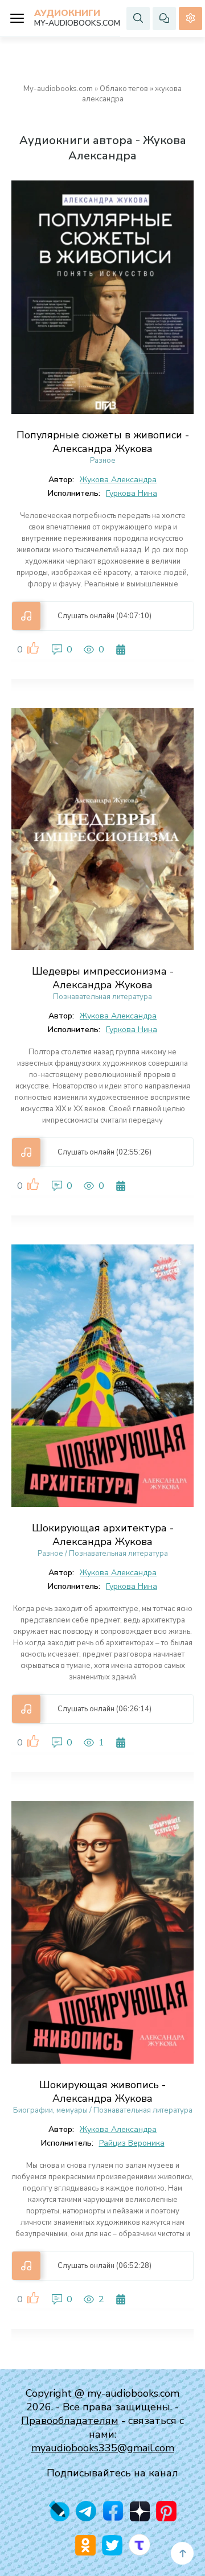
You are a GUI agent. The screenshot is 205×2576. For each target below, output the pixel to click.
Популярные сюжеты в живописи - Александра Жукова (103, 442)
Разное (103, 461)
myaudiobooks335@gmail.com (103, 2448)
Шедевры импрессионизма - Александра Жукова (103, 978)
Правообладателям (70, 2421)
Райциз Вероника (132, 2143)
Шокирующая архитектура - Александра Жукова (103, 1535)
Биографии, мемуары (50, 2110)
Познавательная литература (102, 997)
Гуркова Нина (132, 493)
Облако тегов (124, 89)
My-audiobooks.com (58, 89)
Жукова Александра (118, 480)
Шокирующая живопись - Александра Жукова (102, 2092)
